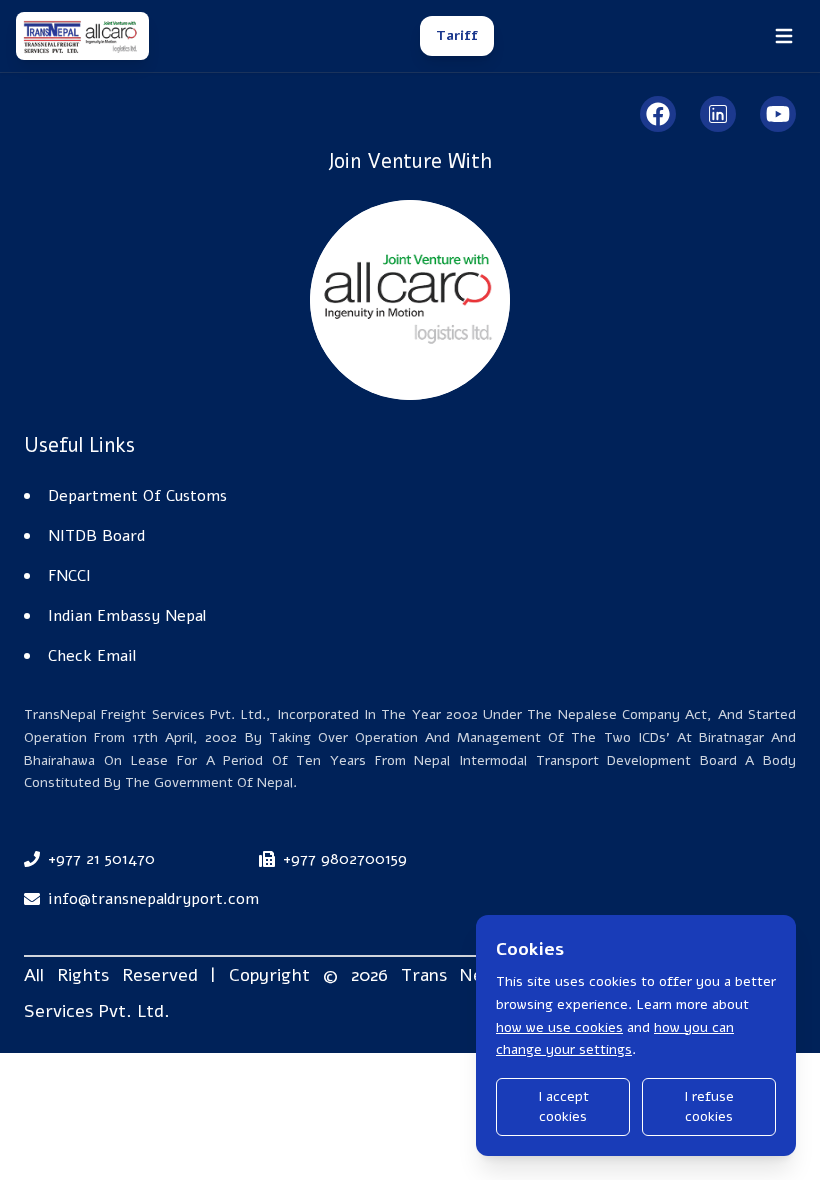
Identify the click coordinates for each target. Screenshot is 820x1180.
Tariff (457, 35)
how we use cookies (559, 1027)
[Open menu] (784, 36)
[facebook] (658, 114)
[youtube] (778, 114)
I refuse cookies (709, 1106)
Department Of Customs (137, 496)
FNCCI (69, 576)
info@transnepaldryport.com (153, 899)
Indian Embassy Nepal (127, 616)
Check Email (92, 656)
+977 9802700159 (345, 859)
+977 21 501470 (101, 859)
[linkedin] (718, 114)
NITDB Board (96, 536)
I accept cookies (563, 1106)
